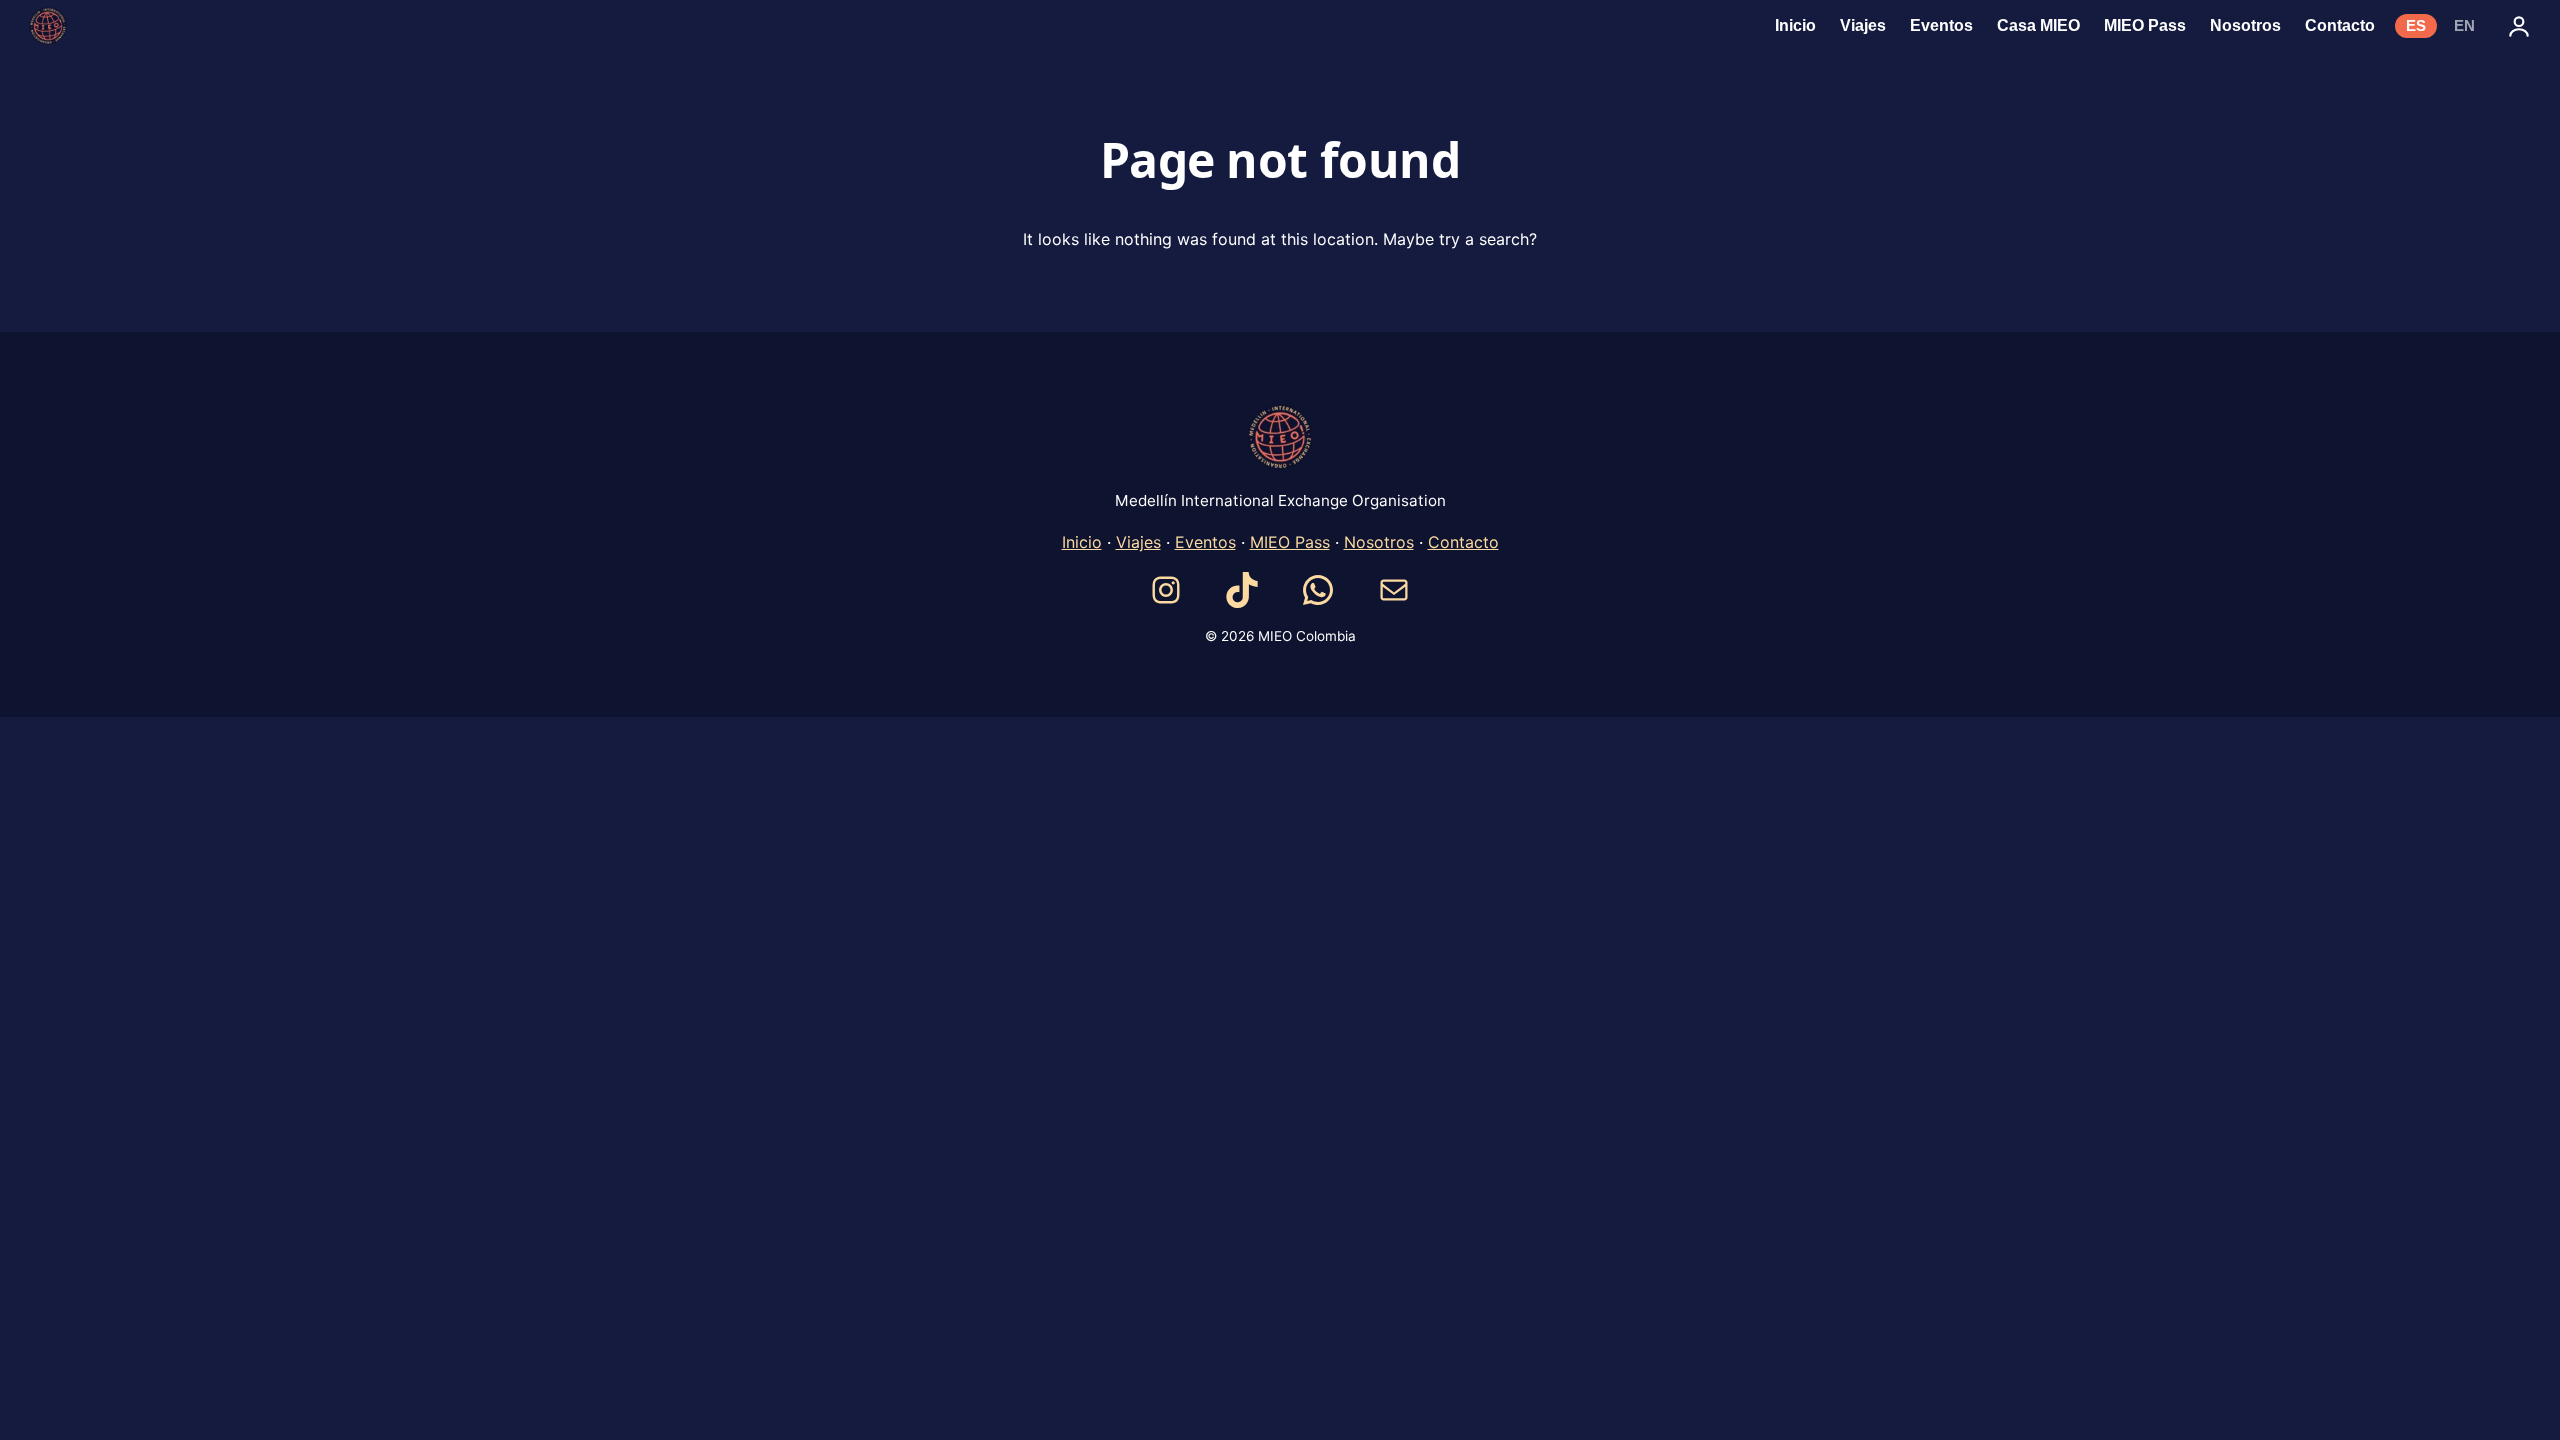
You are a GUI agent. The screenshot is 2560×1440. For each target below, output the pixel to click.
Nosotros (1379, 542)
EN (2464, 26)
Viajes (1138, 542)
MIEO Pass (1290, 542)
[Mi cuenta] (2519, 26)
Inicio (1082, 542)
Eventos (1205, 542)
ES (2416, 26)
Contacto (1463, 542)
